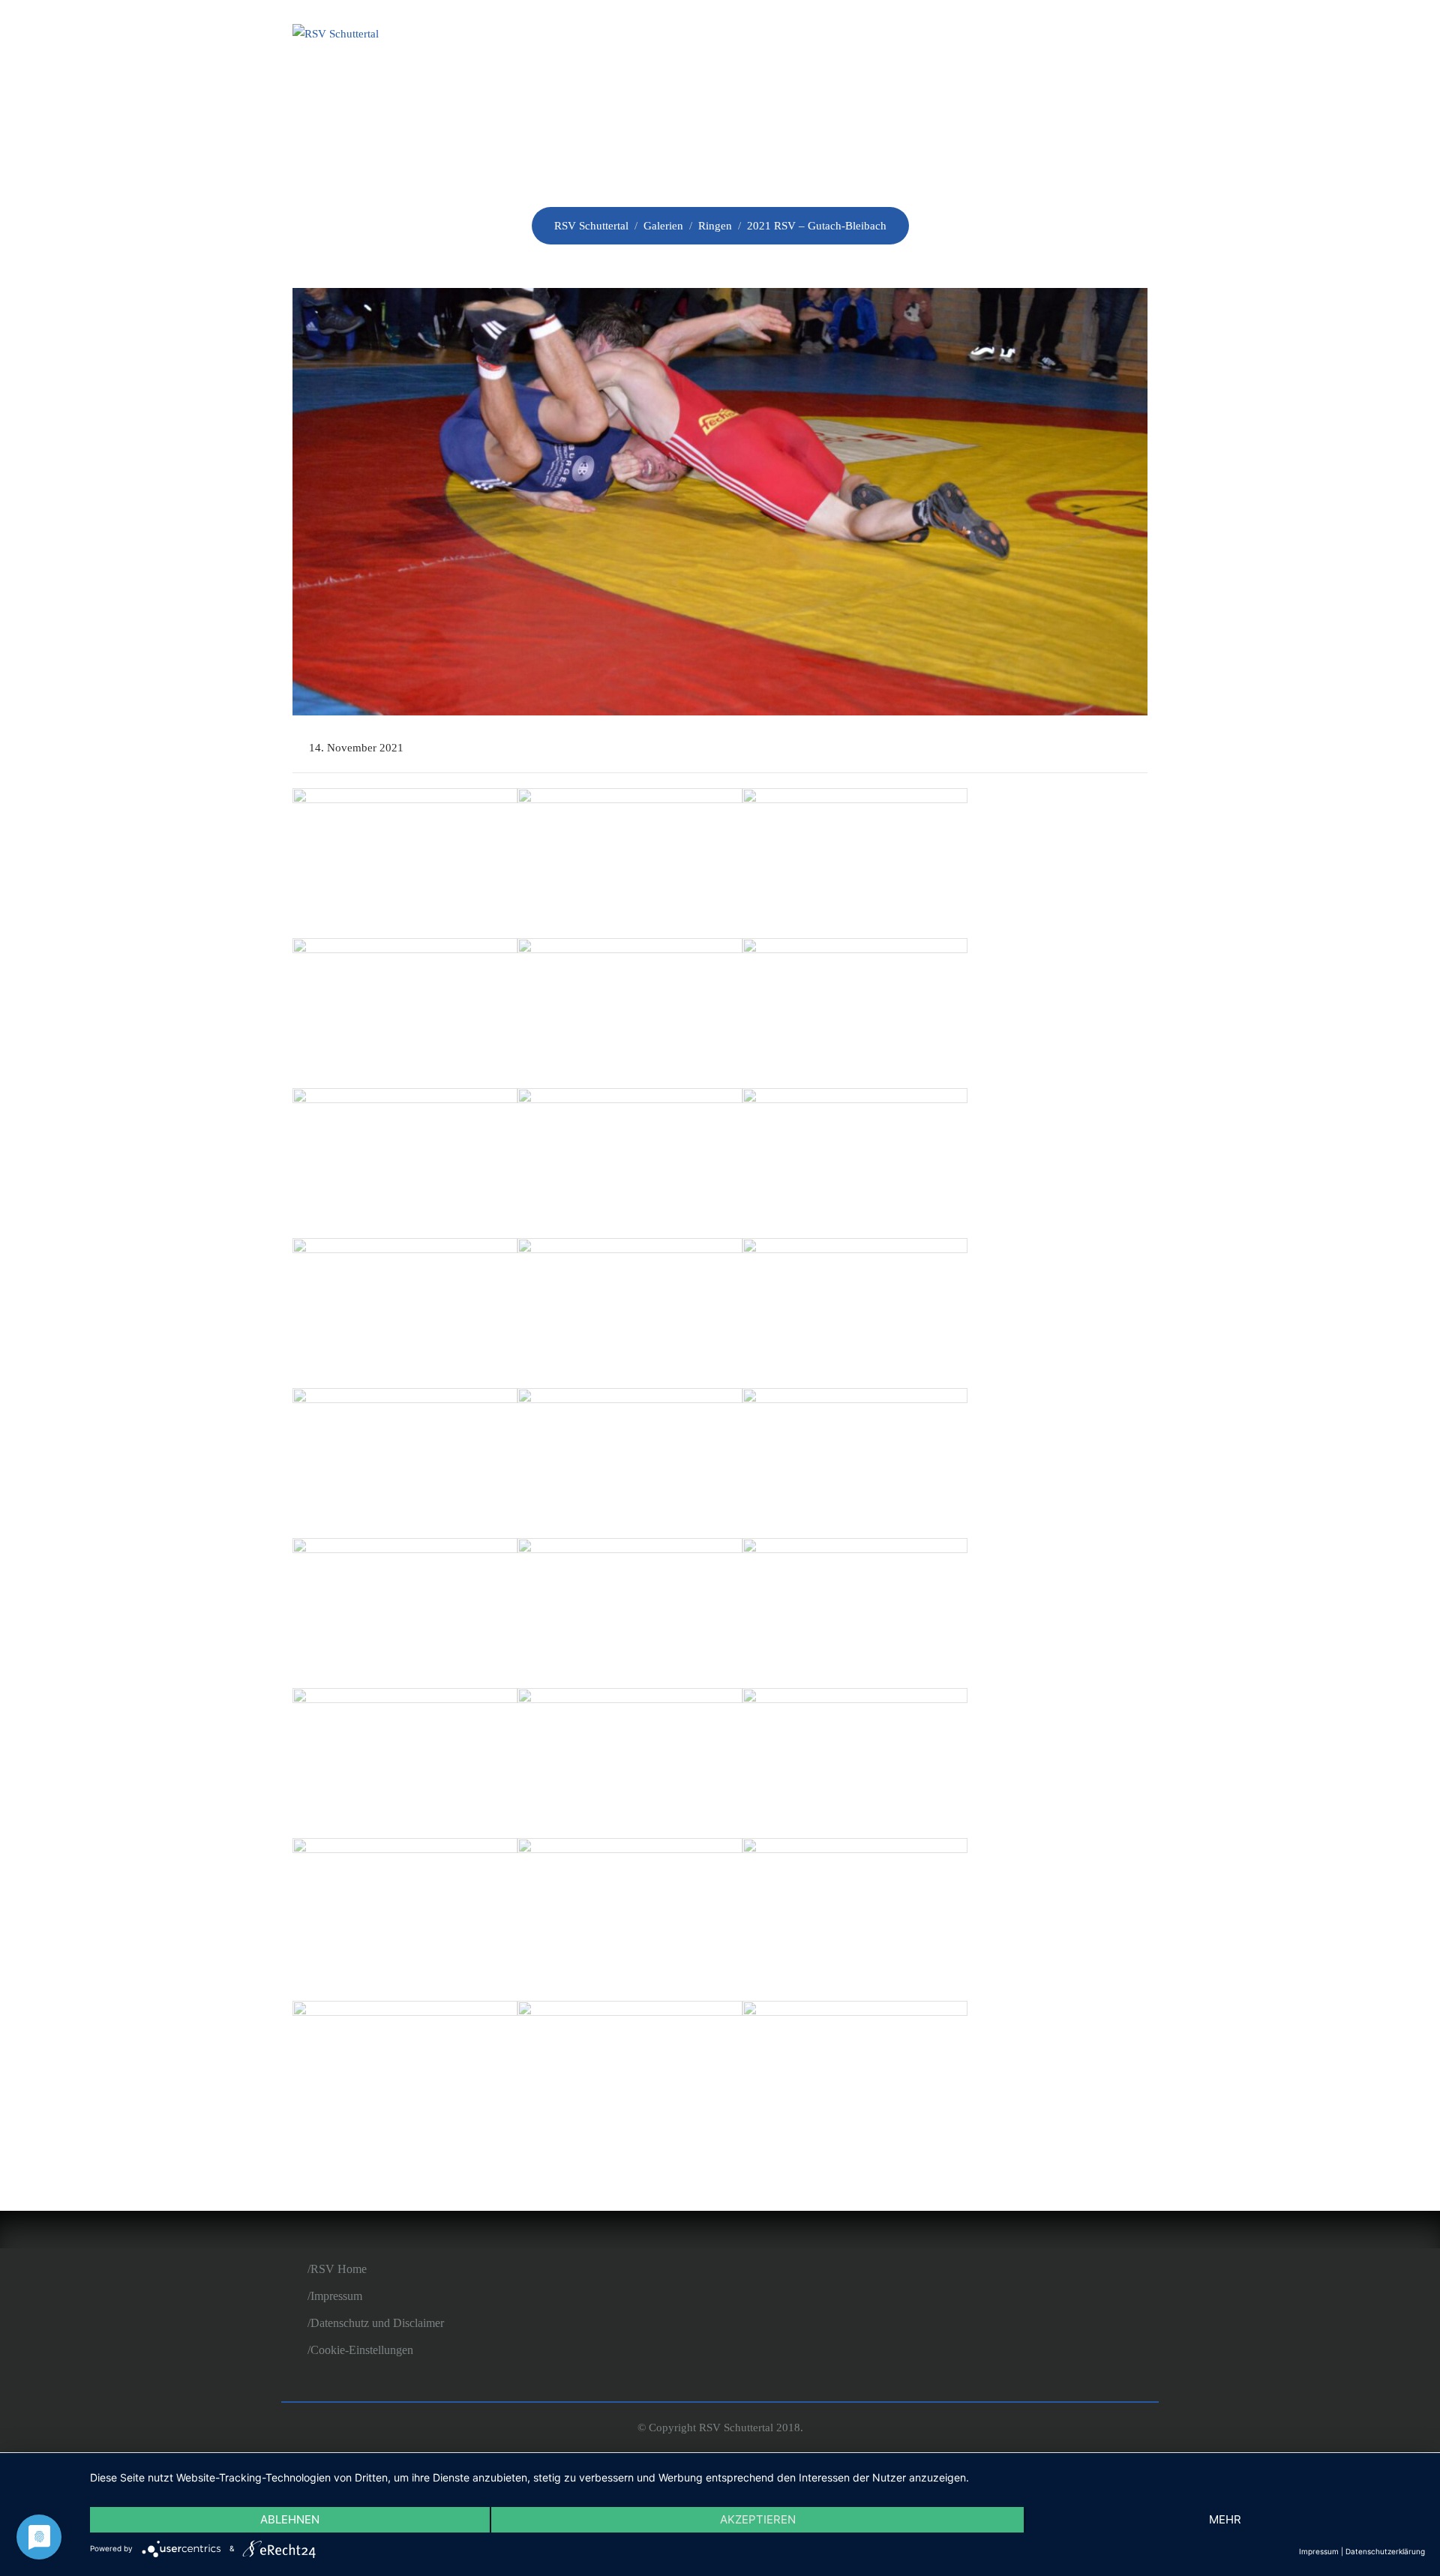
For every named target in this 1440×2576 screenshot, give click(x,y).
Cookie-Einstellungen (362, 2350)
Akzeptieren (758, 2519)
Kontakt (1101, 36)
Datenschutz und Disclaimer (377, 2323)
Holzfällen (990, 36)
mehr (1225, 2519)
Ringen (887, 36)
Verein (735, 36)
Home (660, 36)
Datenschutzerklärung (1385, 2551)
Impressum (336, 2296)
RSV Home (339, 2269)
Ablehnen (290, 2519)
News (810, 36)
